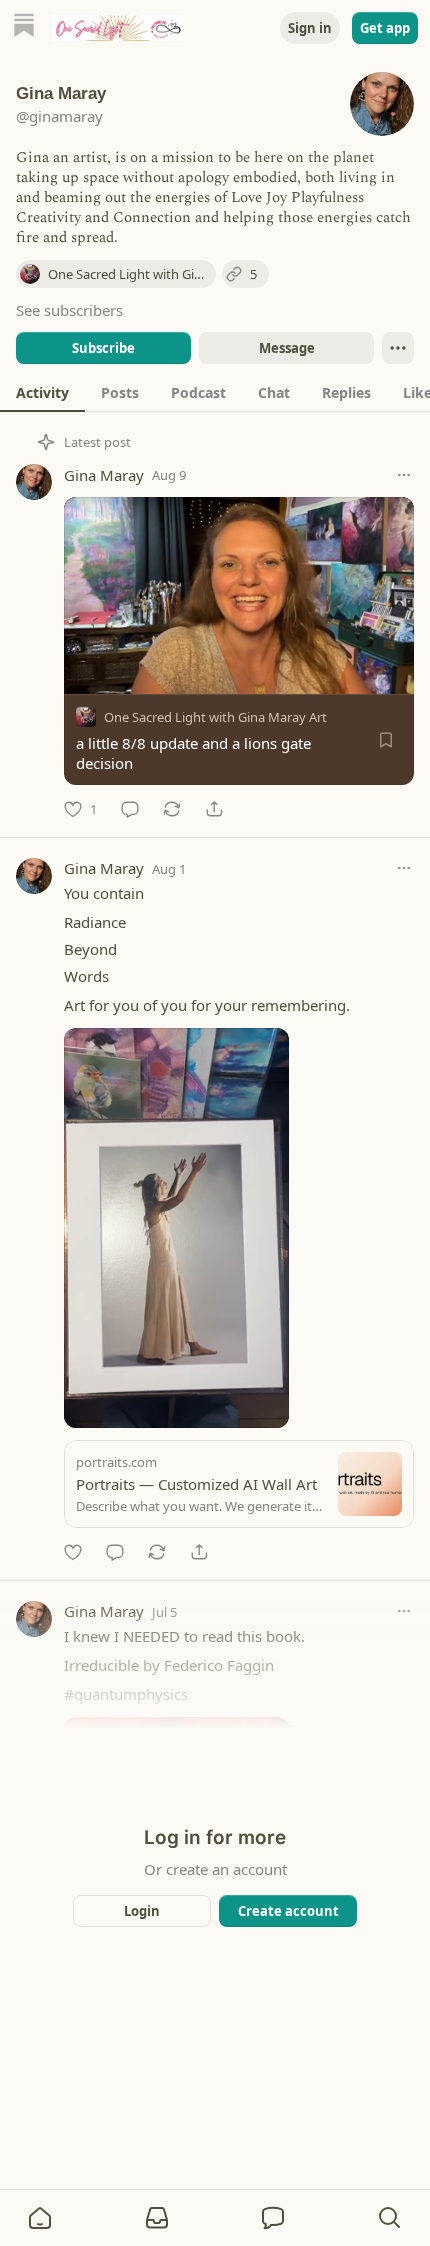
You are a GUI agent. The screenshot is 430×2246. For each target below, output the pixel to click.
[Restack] (172, 809)
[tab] (42, 392)
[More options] (404, 475)
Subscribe (103, 348)
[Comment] (130, 809)
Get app (385, 28)
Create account (288, 1911)
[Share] (214, 809)
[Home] (24, 27)
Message (287, 348)
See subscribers (69, 310)
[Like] (73, 1552)
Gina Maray (104, 475)
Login (142, 1911)
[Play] (86, 672)
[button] (40, 2218)
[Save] (386, 740)
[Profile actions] (398, 348)
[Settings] (392, 672)
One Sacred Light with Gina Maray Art (215, 717)
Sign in (310, 28)
